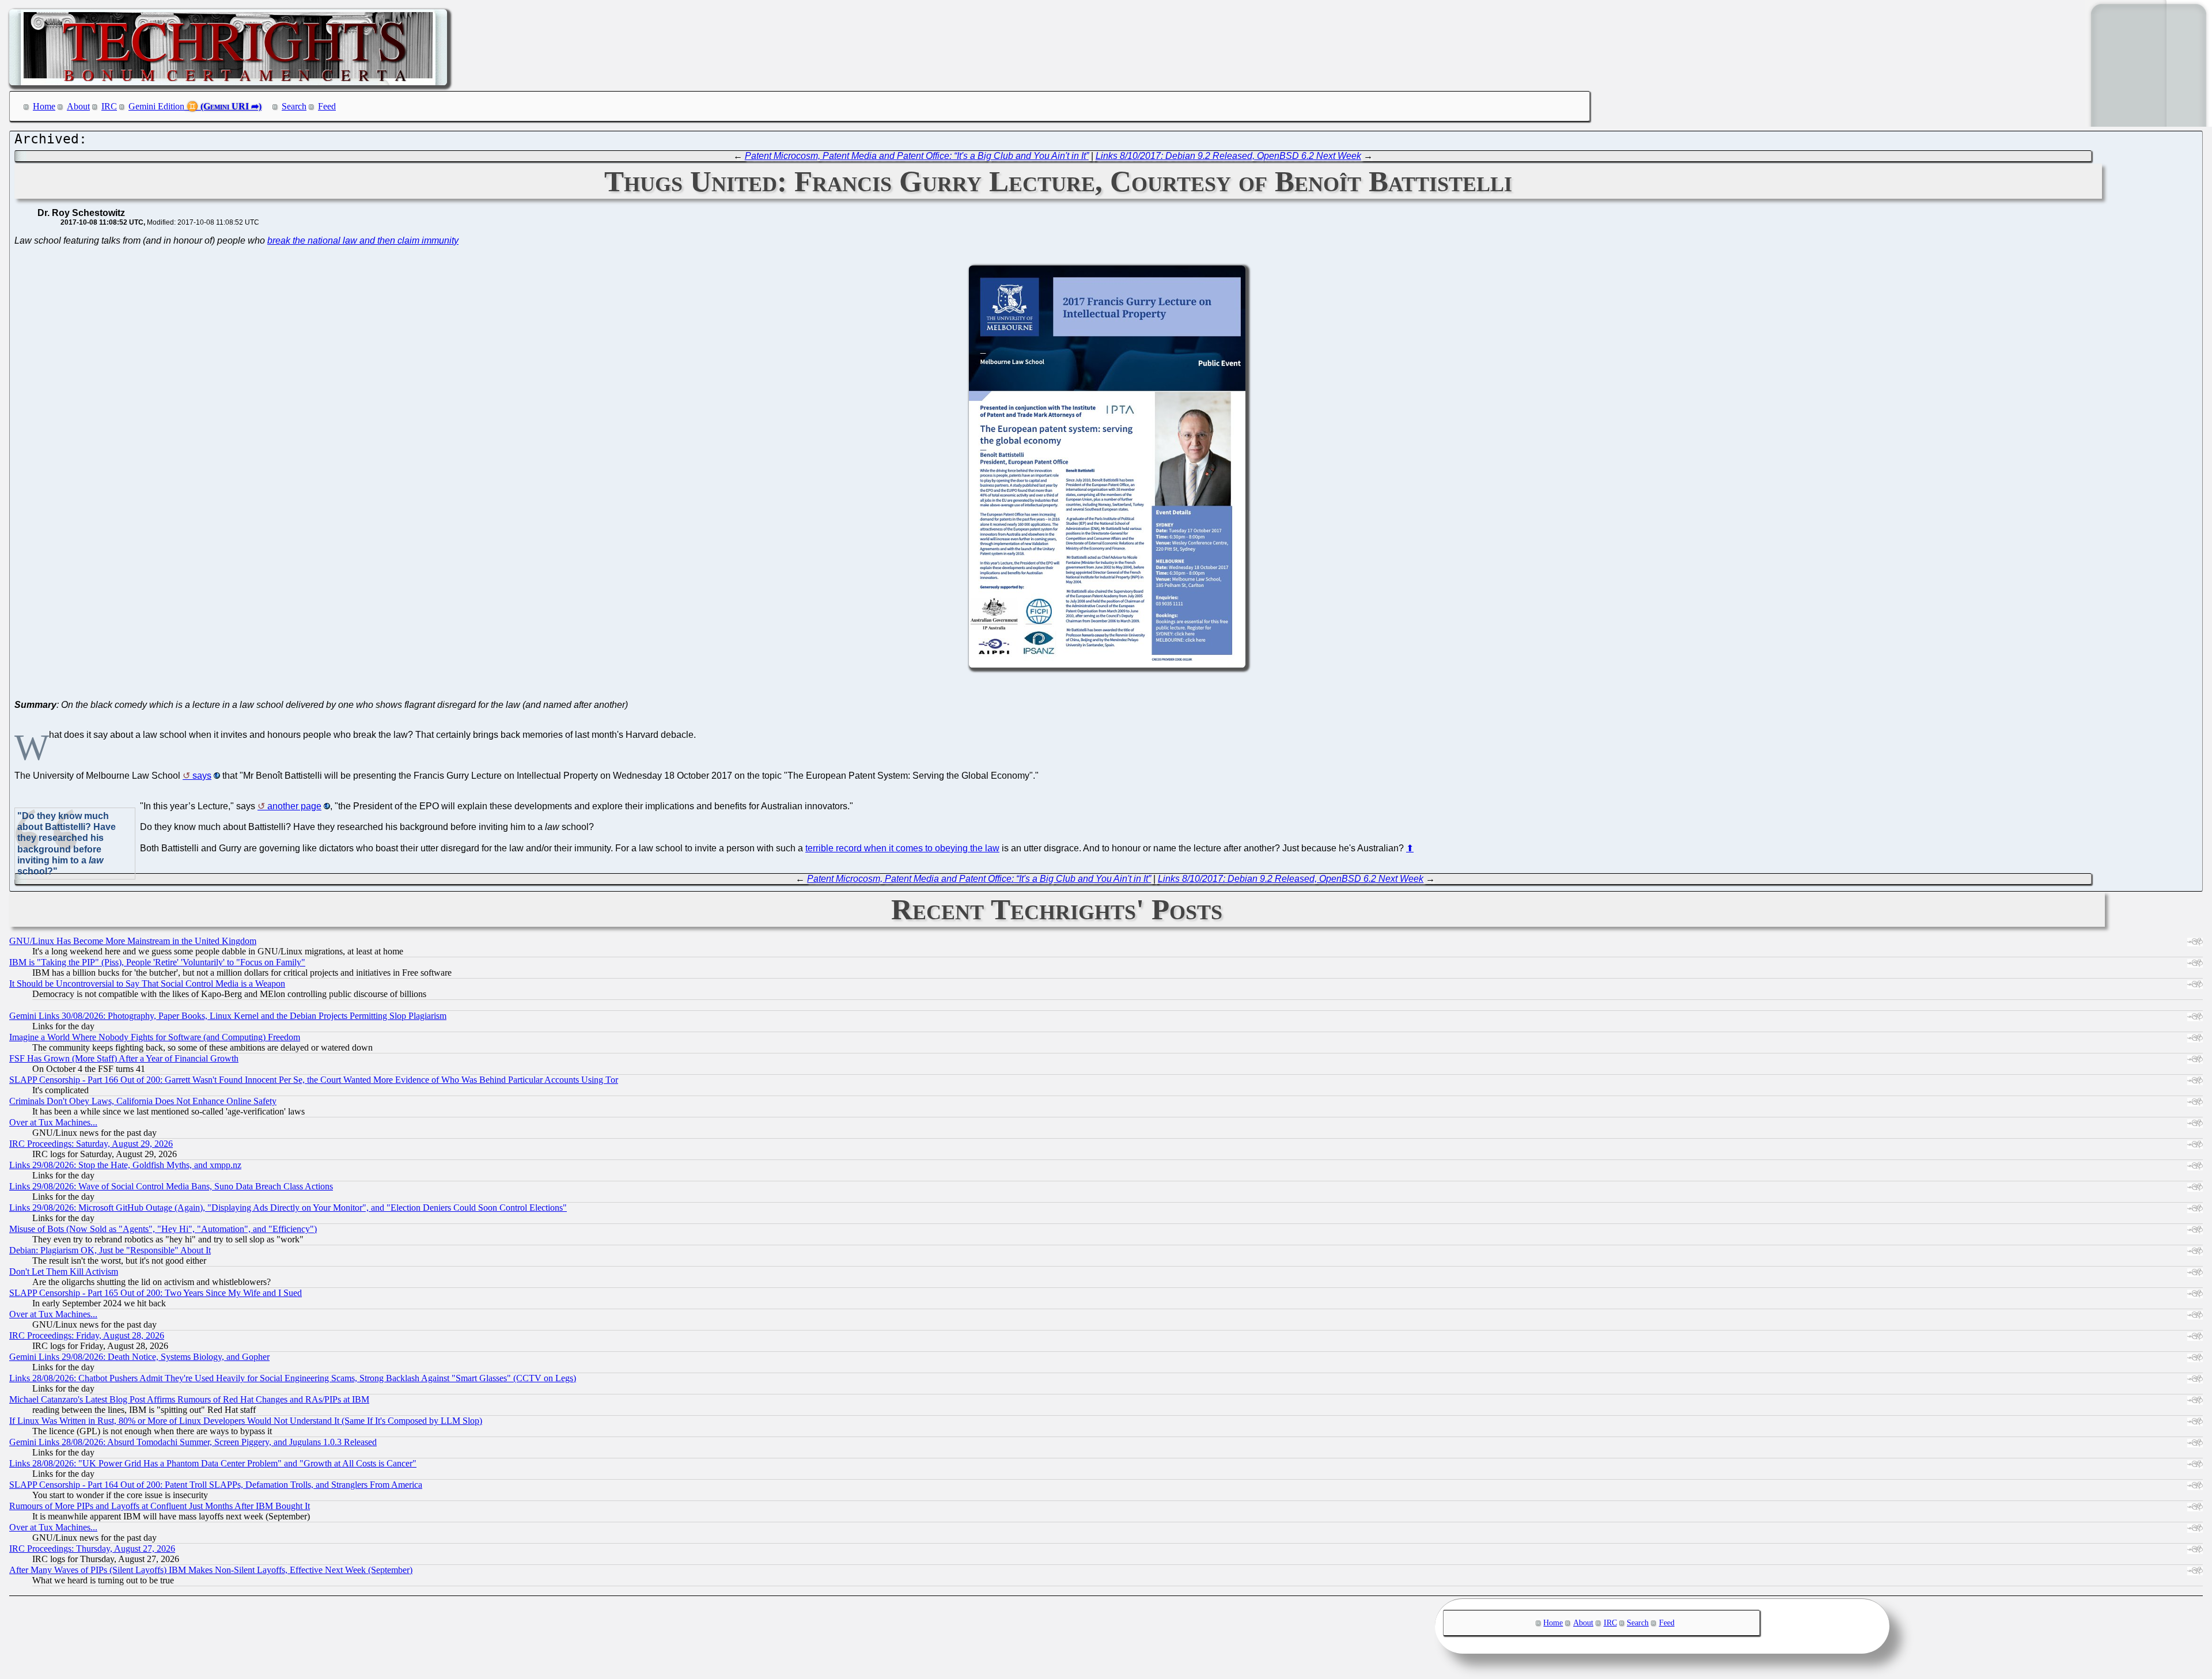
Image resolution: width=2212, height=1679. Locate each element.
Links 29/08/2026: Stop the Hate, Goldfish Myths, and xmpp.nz (125, 1165)
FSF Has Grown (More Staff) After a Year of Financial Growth (124, 1058)
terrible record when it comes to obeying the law (902, 848)
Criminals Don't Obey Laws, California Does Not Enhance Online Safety (143, 1101)
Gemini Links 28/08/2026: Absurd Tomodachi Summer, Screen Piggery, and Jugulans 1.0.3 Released (193, 1442)
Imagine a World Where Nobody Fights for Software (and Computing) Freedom (155, 1037)
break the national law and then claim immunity (363, 240)
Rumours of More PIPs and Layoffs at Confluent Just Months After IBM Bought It (160, 1506)
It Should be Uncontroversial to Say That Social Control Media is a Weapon (147, 983)
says (202, 776)
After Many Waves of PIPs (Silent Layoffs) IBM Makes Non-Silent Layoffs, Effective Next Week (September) (211, 1570)
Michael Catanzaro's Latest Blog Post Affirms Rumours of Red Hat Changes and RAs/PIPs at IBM (189, 1399)
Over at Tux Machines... (53, 1122)
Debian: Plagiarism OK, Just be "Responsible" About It (110, 1250)
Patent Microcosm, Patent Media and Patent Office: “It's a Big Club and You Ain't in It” (917, 156)
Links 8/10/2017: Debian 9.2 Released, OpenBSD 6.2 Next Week (1228, 156)
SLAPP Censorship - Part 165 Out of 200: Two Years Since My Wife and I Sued (156, 1293)
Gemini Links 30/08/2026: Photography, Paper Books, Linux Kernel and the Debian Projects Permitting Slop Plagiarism (228, 1016)
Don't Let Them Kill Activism (64, 1271)
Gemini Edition (156, 106)
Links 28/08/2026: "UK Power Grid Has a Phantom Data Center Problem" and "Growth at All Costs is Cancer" (213, 1463)
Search (294, 106)
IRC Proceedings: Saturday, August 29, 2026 (91, 1144)
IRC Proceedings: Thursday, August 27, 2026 (92, 1549)
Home (44, 106)
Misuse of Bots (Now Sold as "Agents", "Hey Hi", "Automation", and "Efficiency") (163, 1229)
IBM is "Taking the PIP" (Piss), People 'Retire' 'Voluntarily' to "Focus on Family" (157, 962)
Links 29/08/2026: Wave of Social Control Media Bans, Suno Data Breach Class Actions (171, 1186)
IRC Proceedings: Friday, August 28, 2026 (87, 1335)
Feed (327, 106)
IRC (109, 106)
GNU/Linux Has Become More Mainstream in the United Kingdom (133, 941)
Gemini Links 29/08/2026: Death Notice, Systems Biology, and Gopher (139, 1357)
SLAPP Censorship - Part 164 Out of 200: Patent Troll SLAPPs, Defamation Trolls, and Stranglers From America (216, 1485)
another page (294, 806)
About (78, 106)
